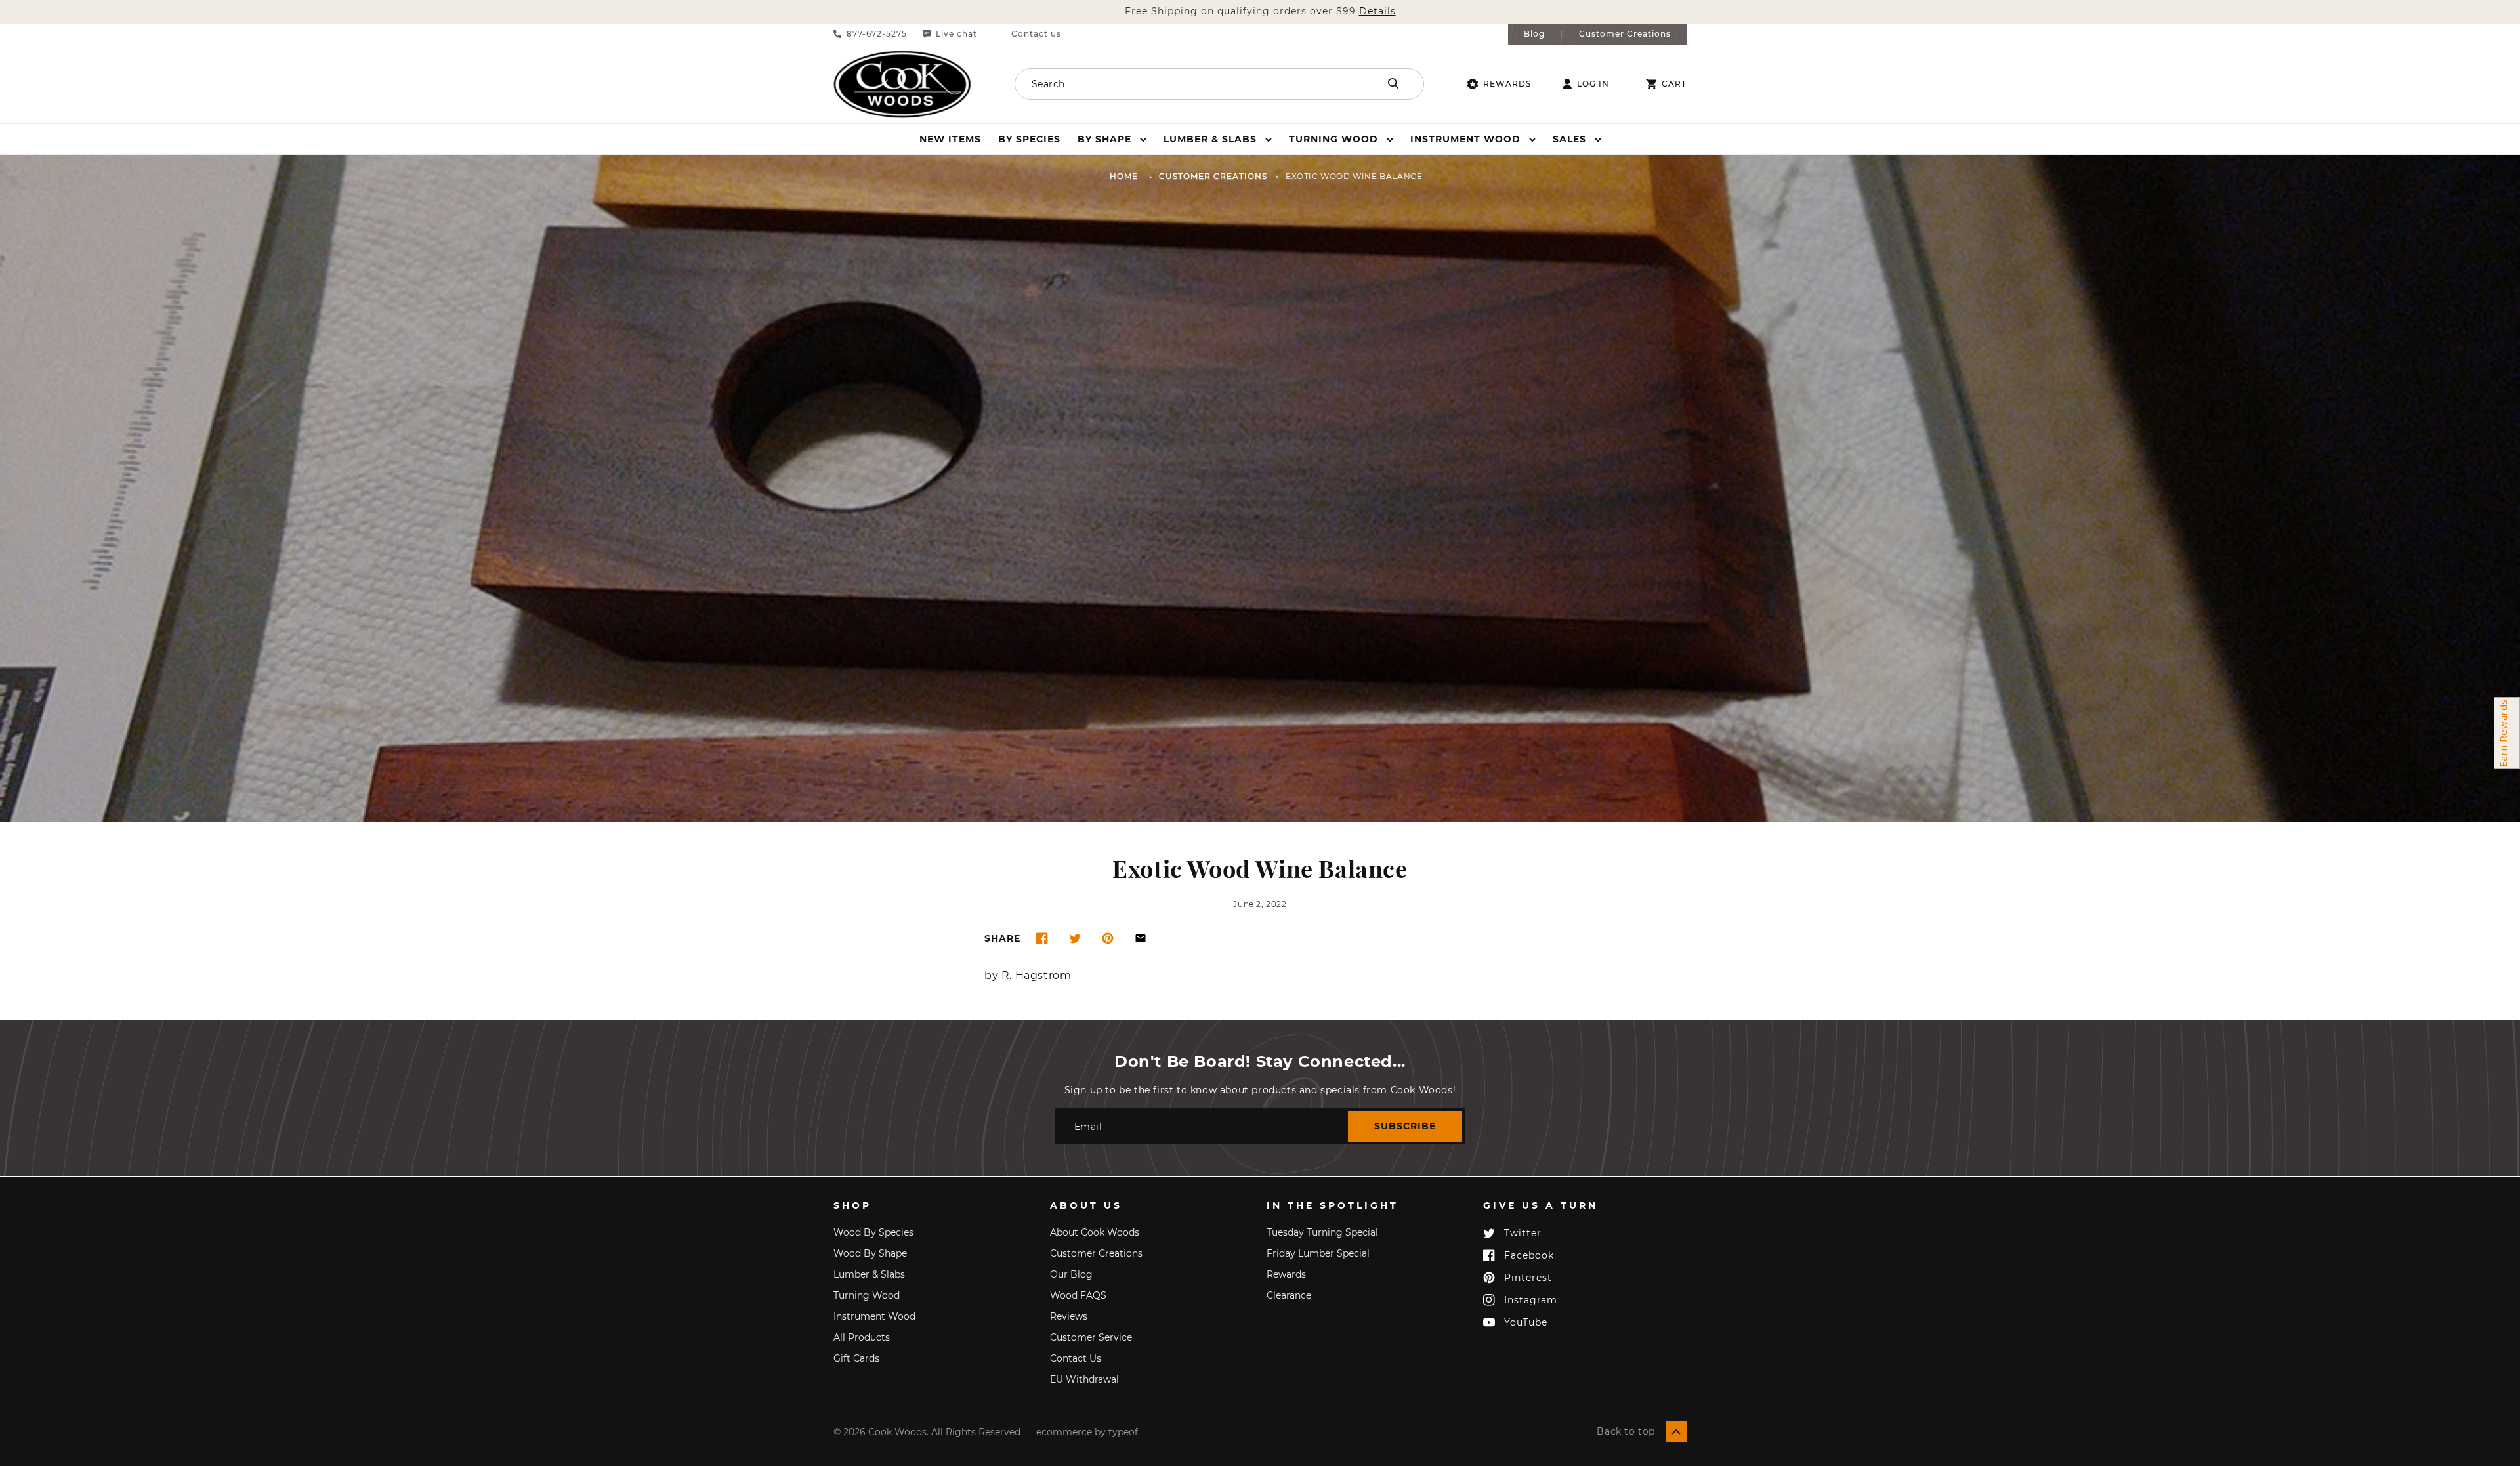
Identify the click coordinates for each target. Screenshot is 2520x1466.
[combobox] (1179, 84)
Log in (1593, 84)
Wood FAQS (1078, 1295)
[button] (1112, 139)
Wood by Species (873, 1232)
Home (1124, 177)
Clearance (1289, 1295)
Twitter (1523, 1233)
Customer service (1091, 1337)
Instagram (1531, 1300)
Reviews (1069, 1316)
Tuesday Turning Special (1322, 1232)
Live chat (956, 34)
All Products (862, 1337)
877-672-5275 (877, 34)
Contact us (1036, 34)
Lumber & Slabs (869, 1274)
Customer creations (1096, 1253)
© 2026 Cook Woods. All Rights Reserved (927, 1432)
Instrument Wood (874, 1316)
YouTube (1526, 1322)
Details (1377, 11)
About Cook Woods (1095, 1232)
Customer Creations (1625, 34)
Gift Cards (856, 1358)
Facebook (1529, 1255)
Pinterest (1528, 1278)
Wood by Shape (870, 1253)
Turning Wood (867, 1295)
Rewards (1507, 84)
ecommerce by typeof (1087, 1432)
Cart (1674, 84)
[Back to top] (1676, 1432)
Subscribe (1405, 1126)
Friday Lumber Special (1318, 1253)
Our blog (1071, 1274)
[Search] (1393, 83)
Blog (1534, 34)
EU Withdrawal (1084, 1379)
